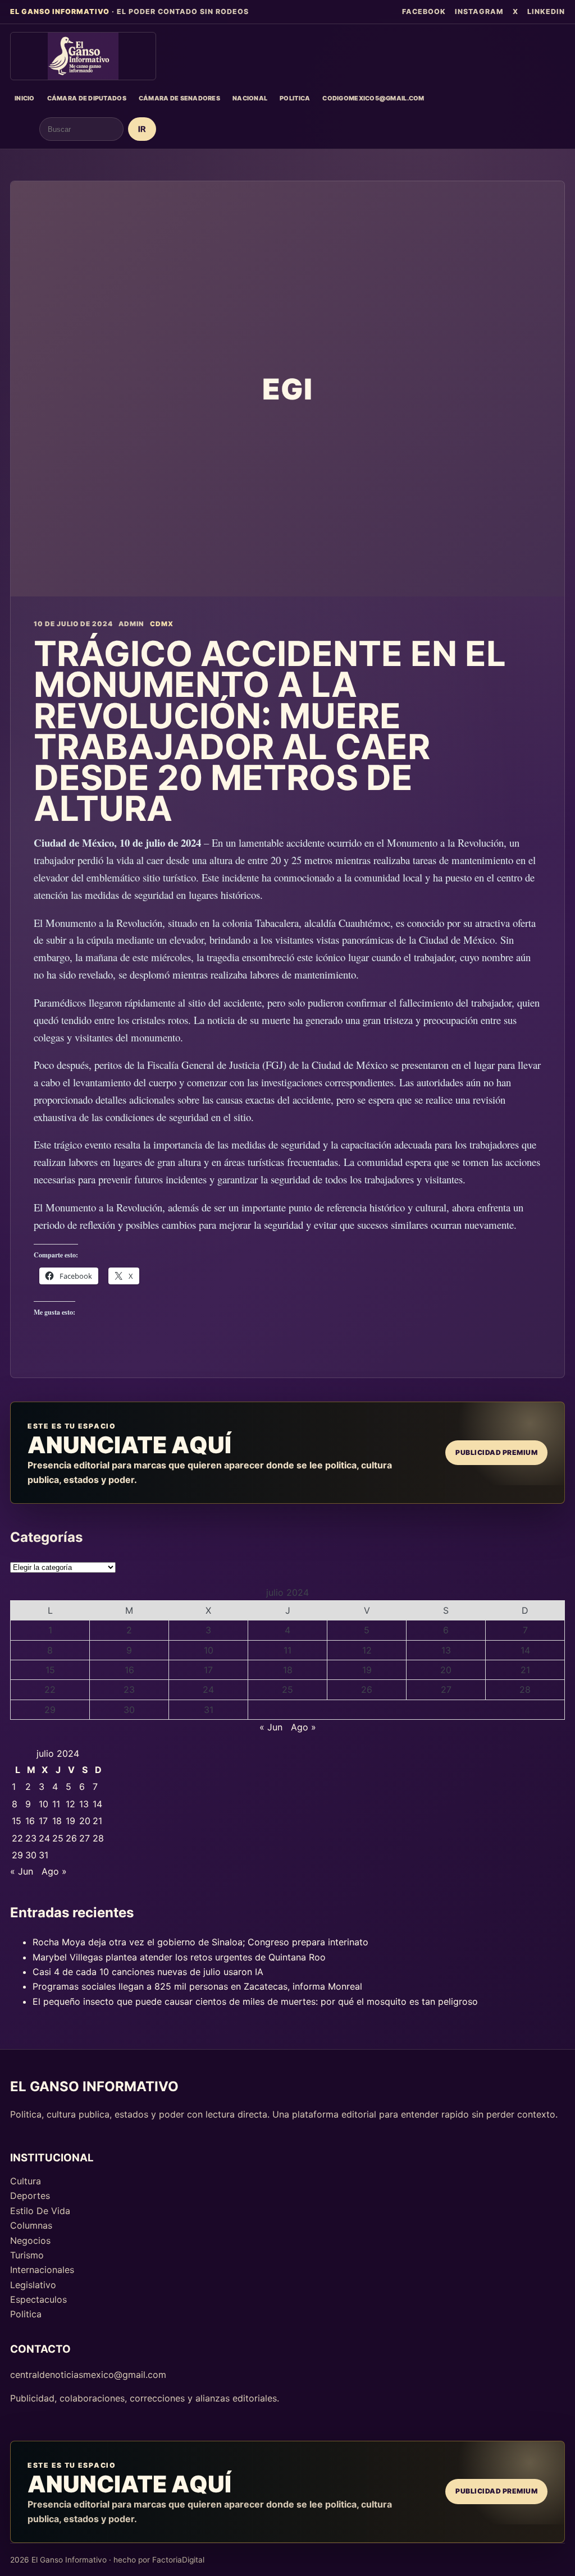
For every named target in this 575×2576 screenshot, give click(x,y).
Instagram (479, 12)
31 (209, 1710)
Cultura (26, 2181)
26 (367, 1689)
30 (129, 1710)
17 (208, 1670)
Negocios (30, 2240)
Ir (142, 129)
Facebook (424, 12)
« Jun (271, 1727)
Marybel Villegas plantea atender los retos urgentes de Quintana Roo (179, 1957)
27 (446, 1689)
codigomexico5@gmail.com (373, 98)
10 (209, 1650)
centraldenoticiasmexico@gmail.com (88, 2375)
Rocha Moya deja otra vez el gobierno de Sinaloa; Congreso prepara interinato (200, 1942)
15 (50, 1670)
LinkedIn (546, 12)
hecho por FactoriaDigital (159, 2560)
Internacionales (42, 2270)
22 (50, 1689)
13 (446, 1650)
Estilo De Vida (40, 2211)
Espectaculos (38, 2299)
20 (446, 1670)
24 (208, 1689)
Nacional (250, 98)
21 (525, 1670)
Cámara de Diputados (87, 98)
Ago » (304, 1727)
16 (129, 1670)
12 (367, 1650)
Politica (295, 98)
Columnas (31, 2225)
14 (525, 1650)
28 (525, 1689)
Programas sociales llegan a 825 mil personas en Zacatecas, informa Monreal (197, 1986)
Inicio (25, 98)
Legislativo (33, 2285)
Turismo (27, 2255)
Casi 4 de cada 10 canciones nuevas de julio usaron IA (148, 1972)
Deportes (30, 2196)
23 (129, 1689)
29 (50, 1710)
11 (287, 1650)
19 (367, 1670)
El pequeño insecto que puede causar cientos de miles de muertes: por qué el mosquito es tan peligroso (255, 2001)
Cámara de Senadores (179, 98)
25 (287, 1689)
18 (288, 1670)
